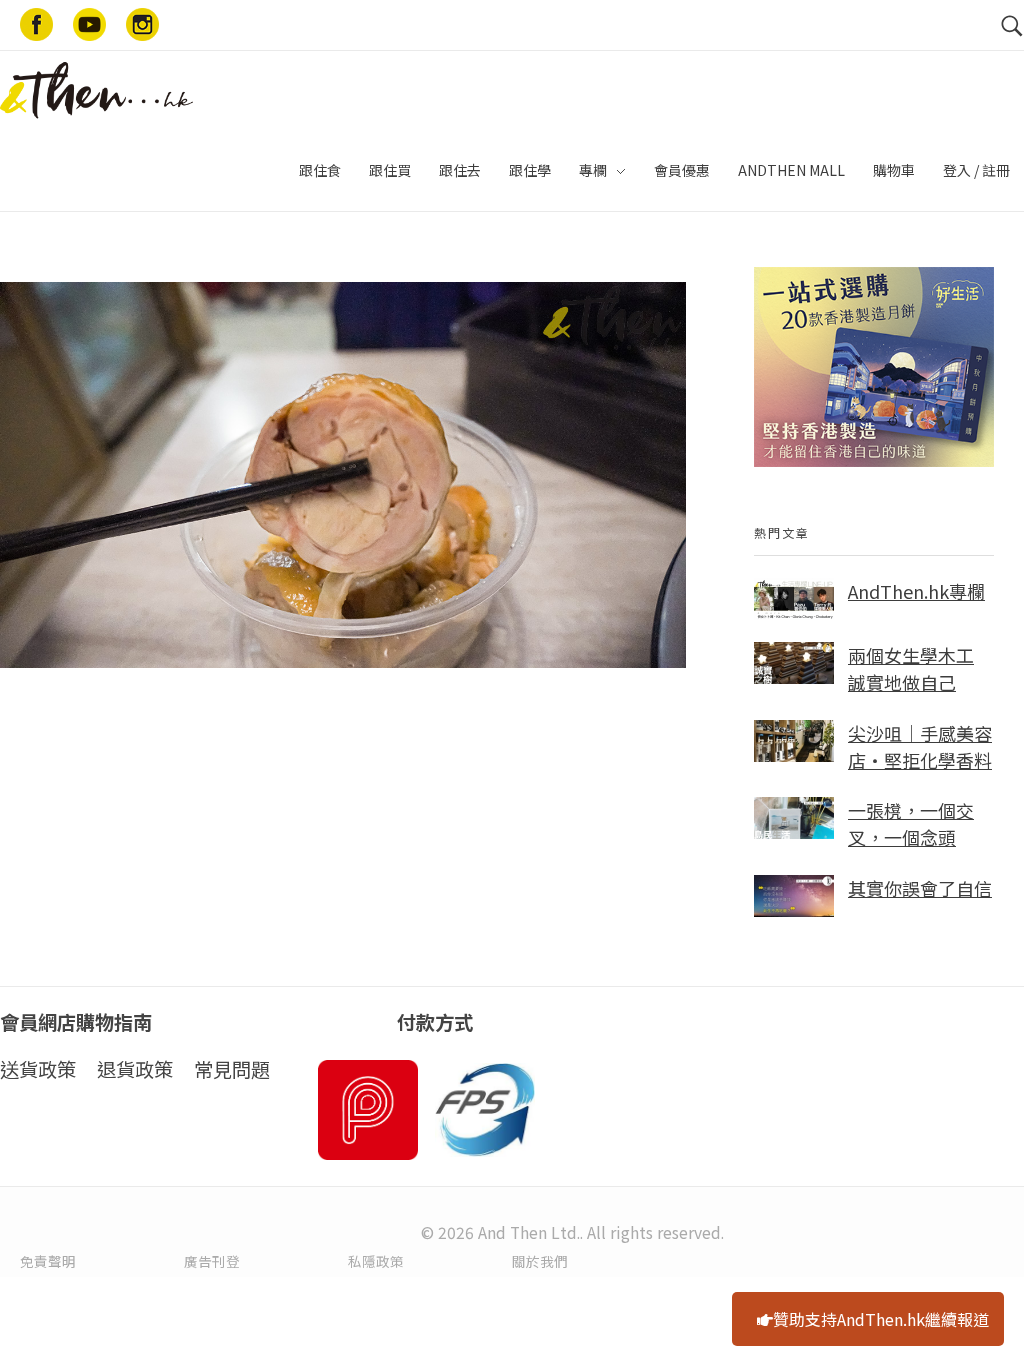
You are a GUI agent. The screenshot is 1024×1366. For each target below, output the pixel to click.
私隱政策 (376, 1261)
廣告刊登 (212, 1261)
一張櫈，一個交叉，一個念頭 (911, 823)
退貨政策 (135, 1069)
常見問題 (232, 1069)
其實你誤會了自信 (920, 888)
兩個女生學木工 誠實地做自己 (911, 668)
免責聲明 (48, 1261)
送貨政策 (38, 1069)
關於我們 (540, 1261)
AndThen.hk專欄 (916, 591)
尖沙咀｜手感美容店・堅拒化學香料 (920, 746)
